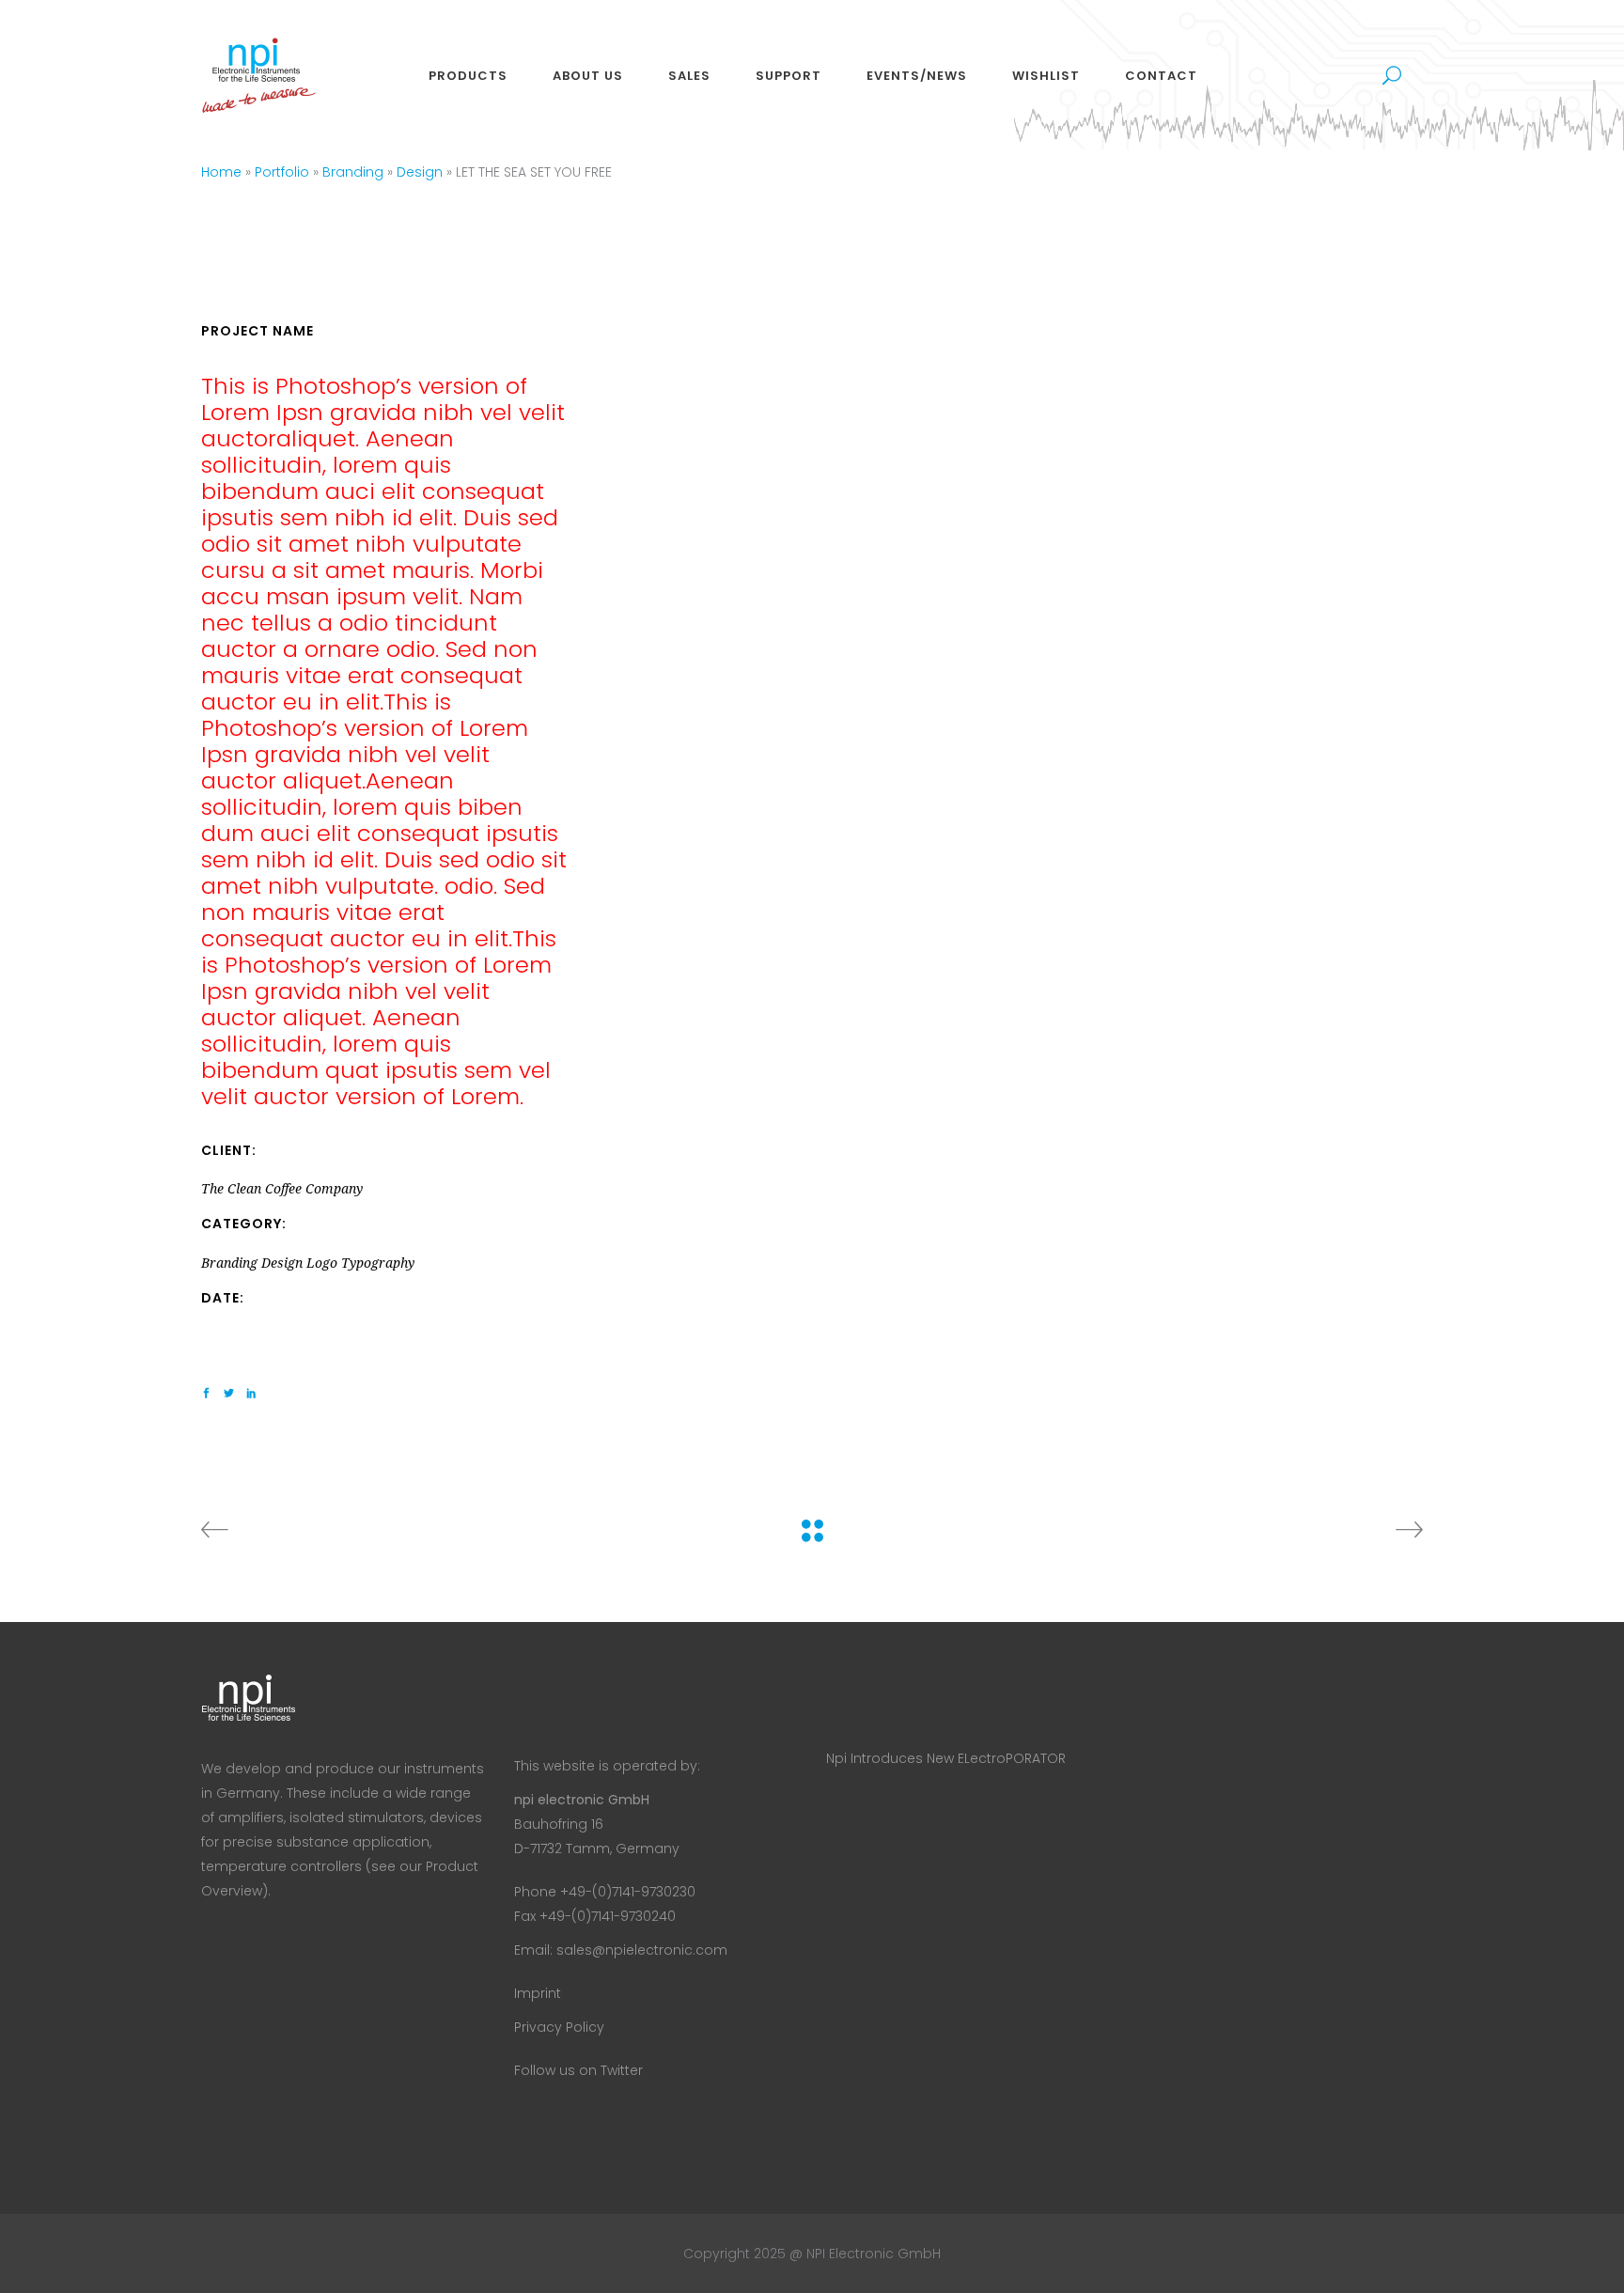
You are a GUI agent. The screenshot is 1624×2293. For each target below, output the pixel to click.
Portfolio (282, 172)
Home (221, 172)
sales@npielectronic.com (642, 1950)
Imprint (538, 1993)
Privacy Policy (559, 2027)
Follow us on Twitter (578, 2070)
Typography (378, 1263)
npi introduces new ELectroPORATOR (946, 1758)
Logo (322, 1263)
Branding (353, 172)
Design (420, 172)
